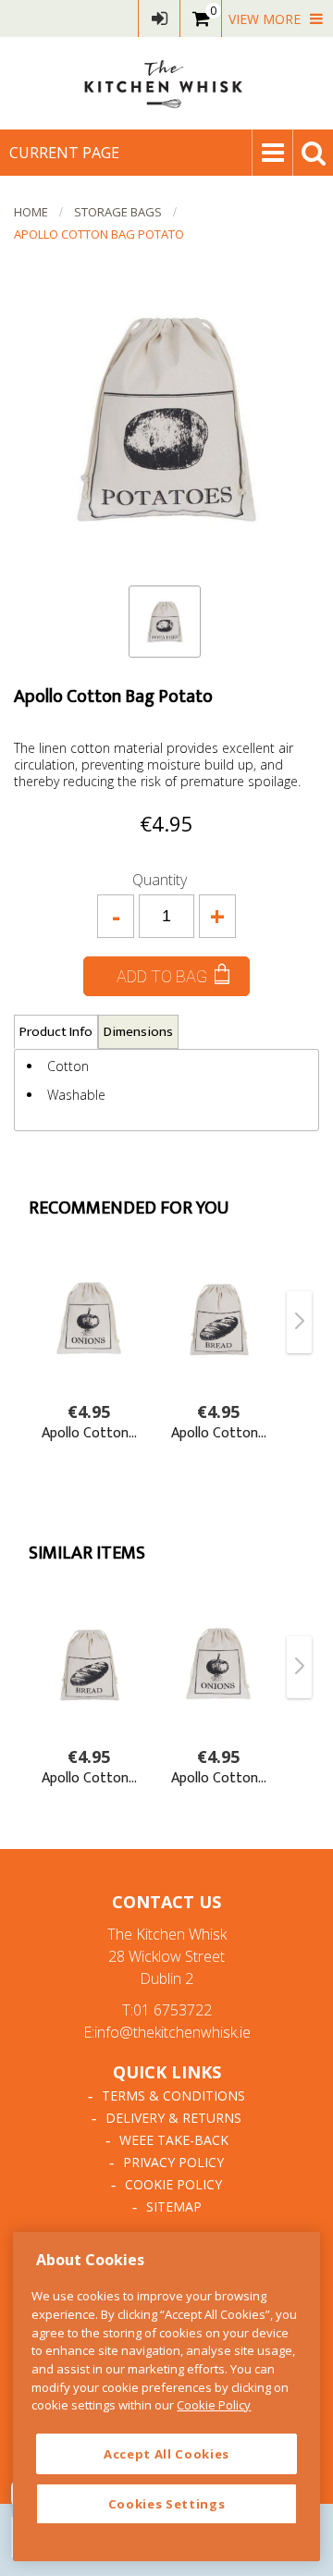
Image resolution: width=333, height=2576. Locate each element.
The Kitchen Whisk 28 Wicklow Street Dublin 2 (167, 1956)
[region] (166, 2397)
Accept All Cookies (166, 2454)
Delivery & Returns (173, 2118)
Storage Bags (118, 212)
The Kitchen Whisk (166, 83)
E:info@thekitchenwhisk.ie (167, 2032)
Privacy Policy (173, 2162)
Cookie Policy (173, 2184)
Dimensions (138, 1032)
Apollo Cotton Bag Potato (99, 234)
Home (31, 212)
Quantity (160, 880)
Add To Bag (162, 976)
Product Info (56, 1032)
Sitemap (174, 2206)
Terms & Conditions (173, 2095)
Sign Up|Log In (159, 18)
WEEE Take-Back (174, 2140)
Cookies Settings (167, 2504)
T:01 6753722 (167, 2010)
